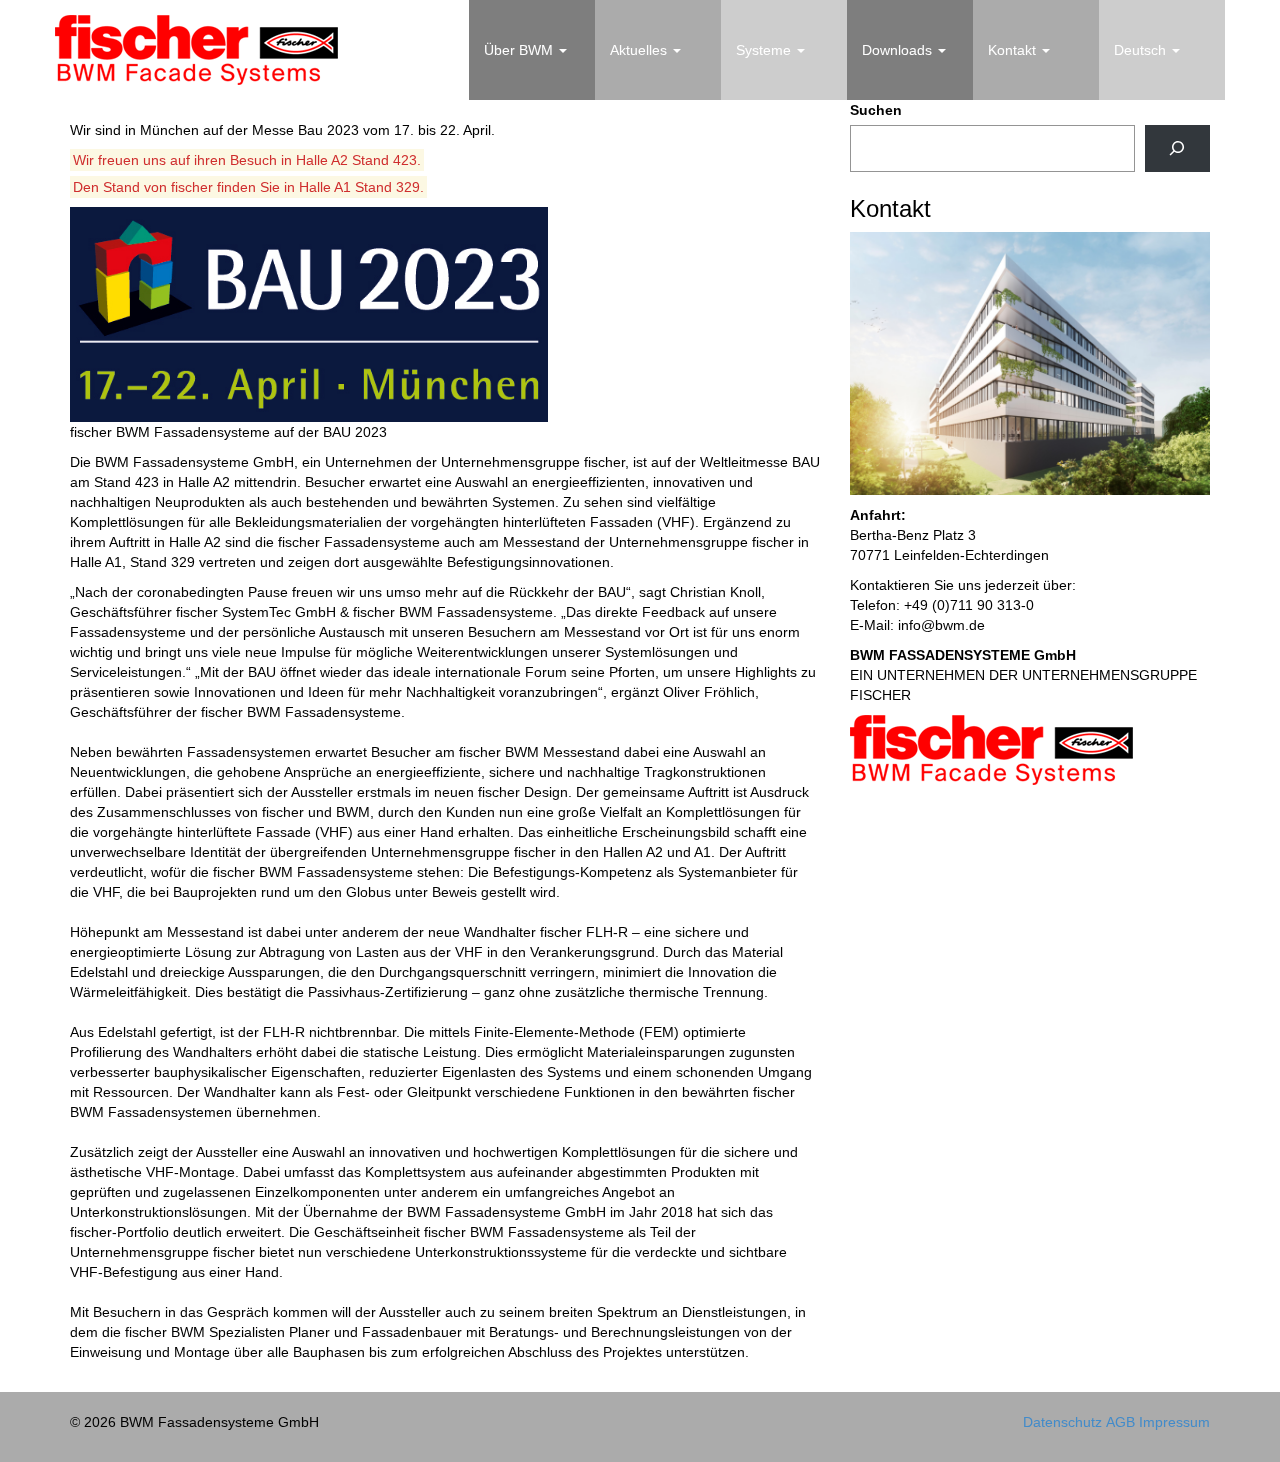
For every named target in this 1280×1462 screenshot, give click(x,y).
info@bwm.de (941, 625)
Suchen (876, 110)
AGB (1120, 1422)
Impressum (1174, 1422)
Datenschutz (1062, 1422)
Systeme (765, 50)
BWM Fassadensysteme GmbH (196, 50)
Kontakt (1014, 50)
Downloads (899, 50)
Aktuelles (640, 50)
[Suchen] (1177, 148)
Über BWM (520, 50)
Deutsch (1142, 50)
